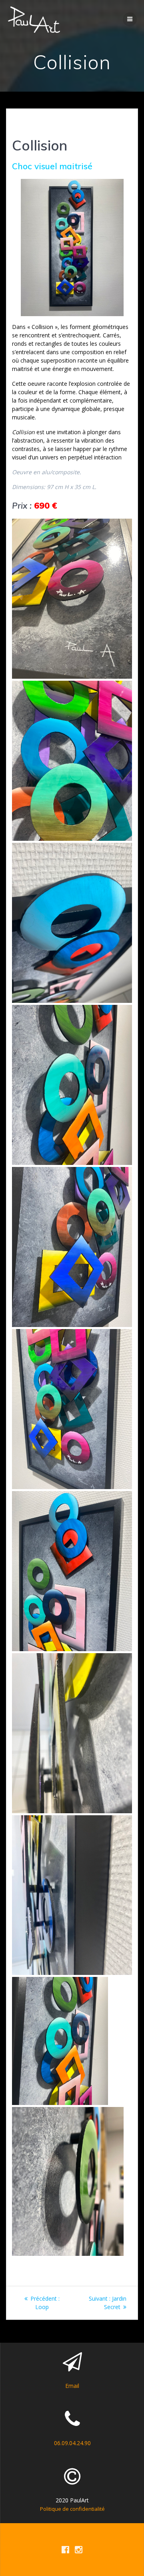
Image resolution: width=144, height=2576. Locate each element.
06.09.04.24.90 (72, 2443)
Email (72, 2386)
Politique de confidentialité (72, 2509)
